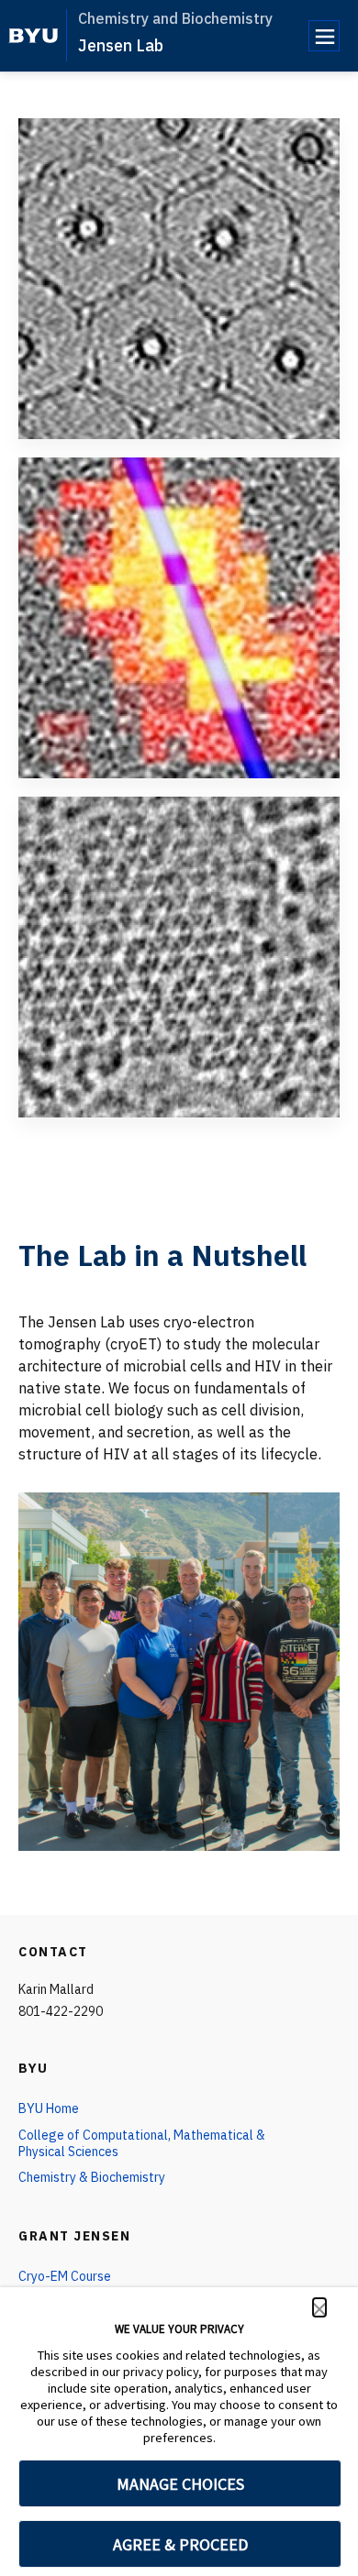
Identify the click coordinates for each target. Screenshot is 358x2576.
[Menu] (324, 36)
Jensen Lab (121, 45)
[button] (319, 2307)
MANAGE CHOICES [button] (180, 2484)
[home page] (34, 36)
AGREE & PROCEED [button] (180, 2544)
